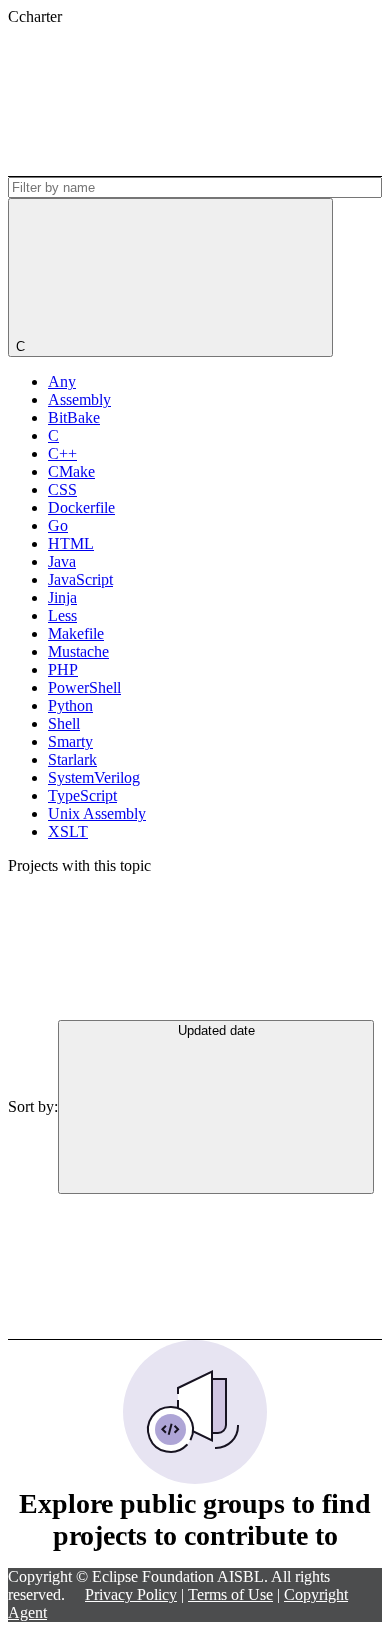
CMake (71, 471)
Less (62, 615)
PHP (63, 669)
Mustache (78, 651)
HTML (71, 543)
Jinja (62, 597)
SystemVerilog (94, 777)
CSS (62, 489)
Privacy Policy (131, 1594)
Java (62, 561)
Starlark (72, 759)
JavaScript (80, 579)
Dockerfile (81, 507)
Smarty (70, 741)
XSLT (68, 831)
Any (62, 381)
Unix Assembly (97, 813)
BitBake (74, 417)
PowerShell (84, 687)
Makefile (76, 633)
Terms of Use (230, 1594)
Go (58, 525)
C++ (62, 453)
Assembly (79, 399)
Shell (64, 723)
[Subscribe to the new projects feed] (158, 101)
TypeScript (82, 795)
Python (70, 705)
